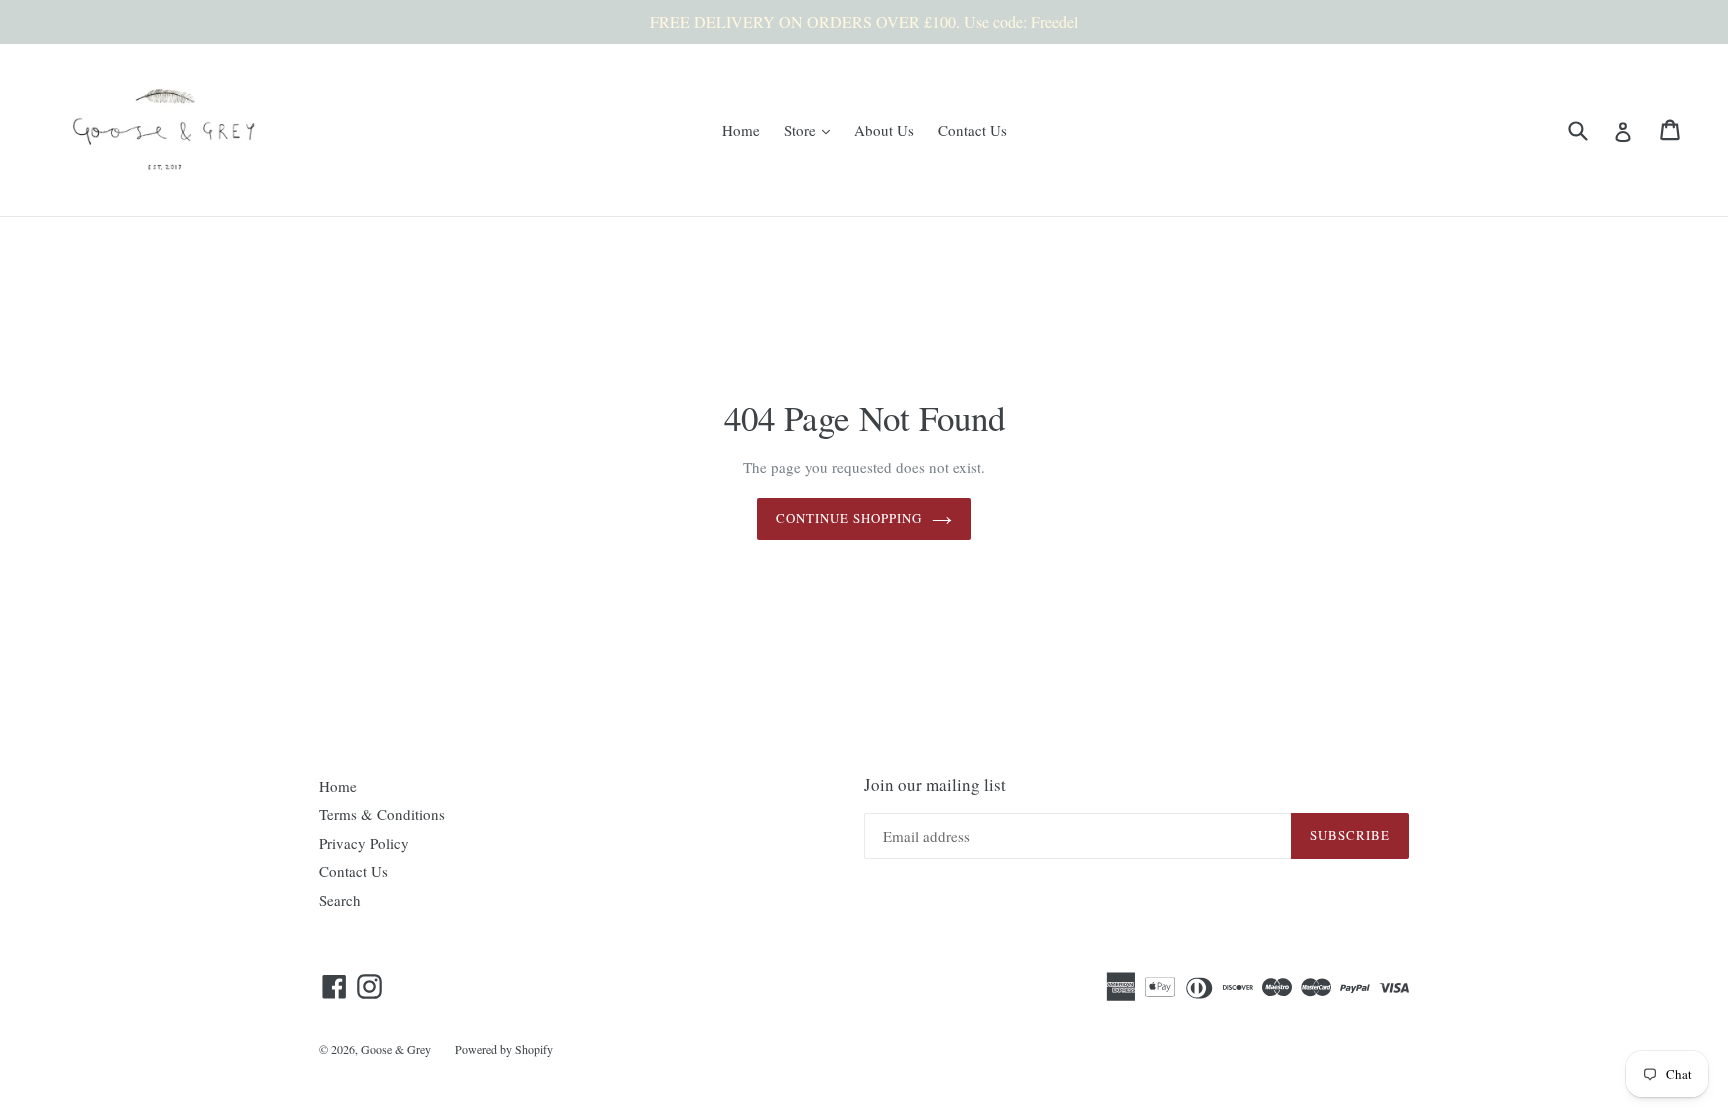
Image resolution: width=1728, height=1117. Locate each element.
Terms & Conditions (382, 814)
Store (812, 129)
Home (741, 130)
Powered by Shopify (504, 1049)
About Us (884, 130)
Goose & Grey (396, 1049)
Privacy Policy (364, 843)
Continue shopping (849, 518)
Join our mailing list (935, 785)
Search (340, 900)
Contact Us (972, 130)
